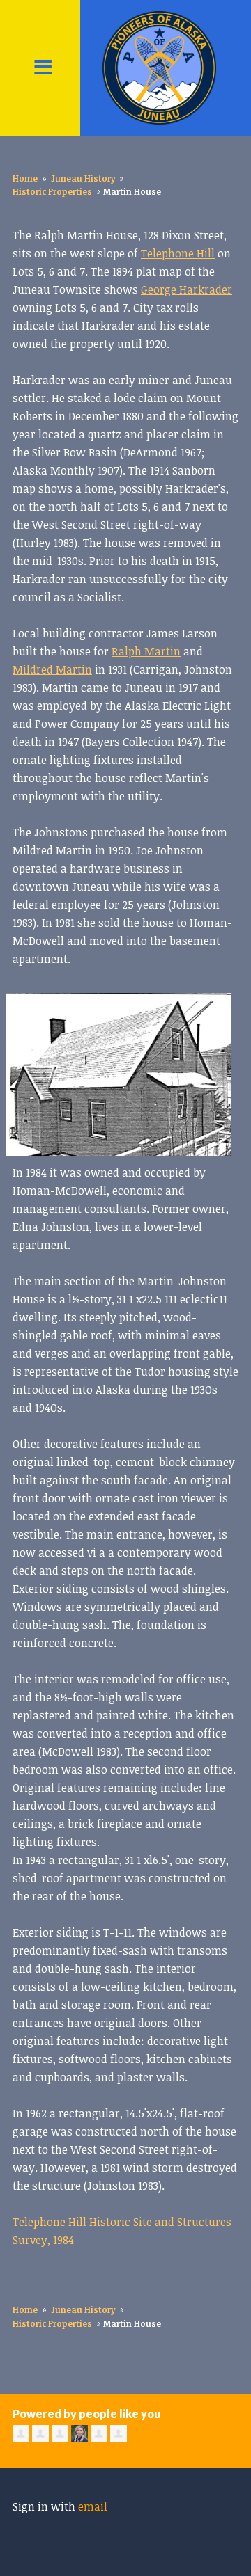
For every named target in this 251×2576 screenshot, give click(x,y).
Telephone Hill (178, 253)
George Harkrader (187, 289)
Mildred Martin (52, 669)
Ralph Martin (146, 651)
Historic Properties (52, 191)
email (93, 2506)
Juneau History (83, 178)
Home (25, 178)
